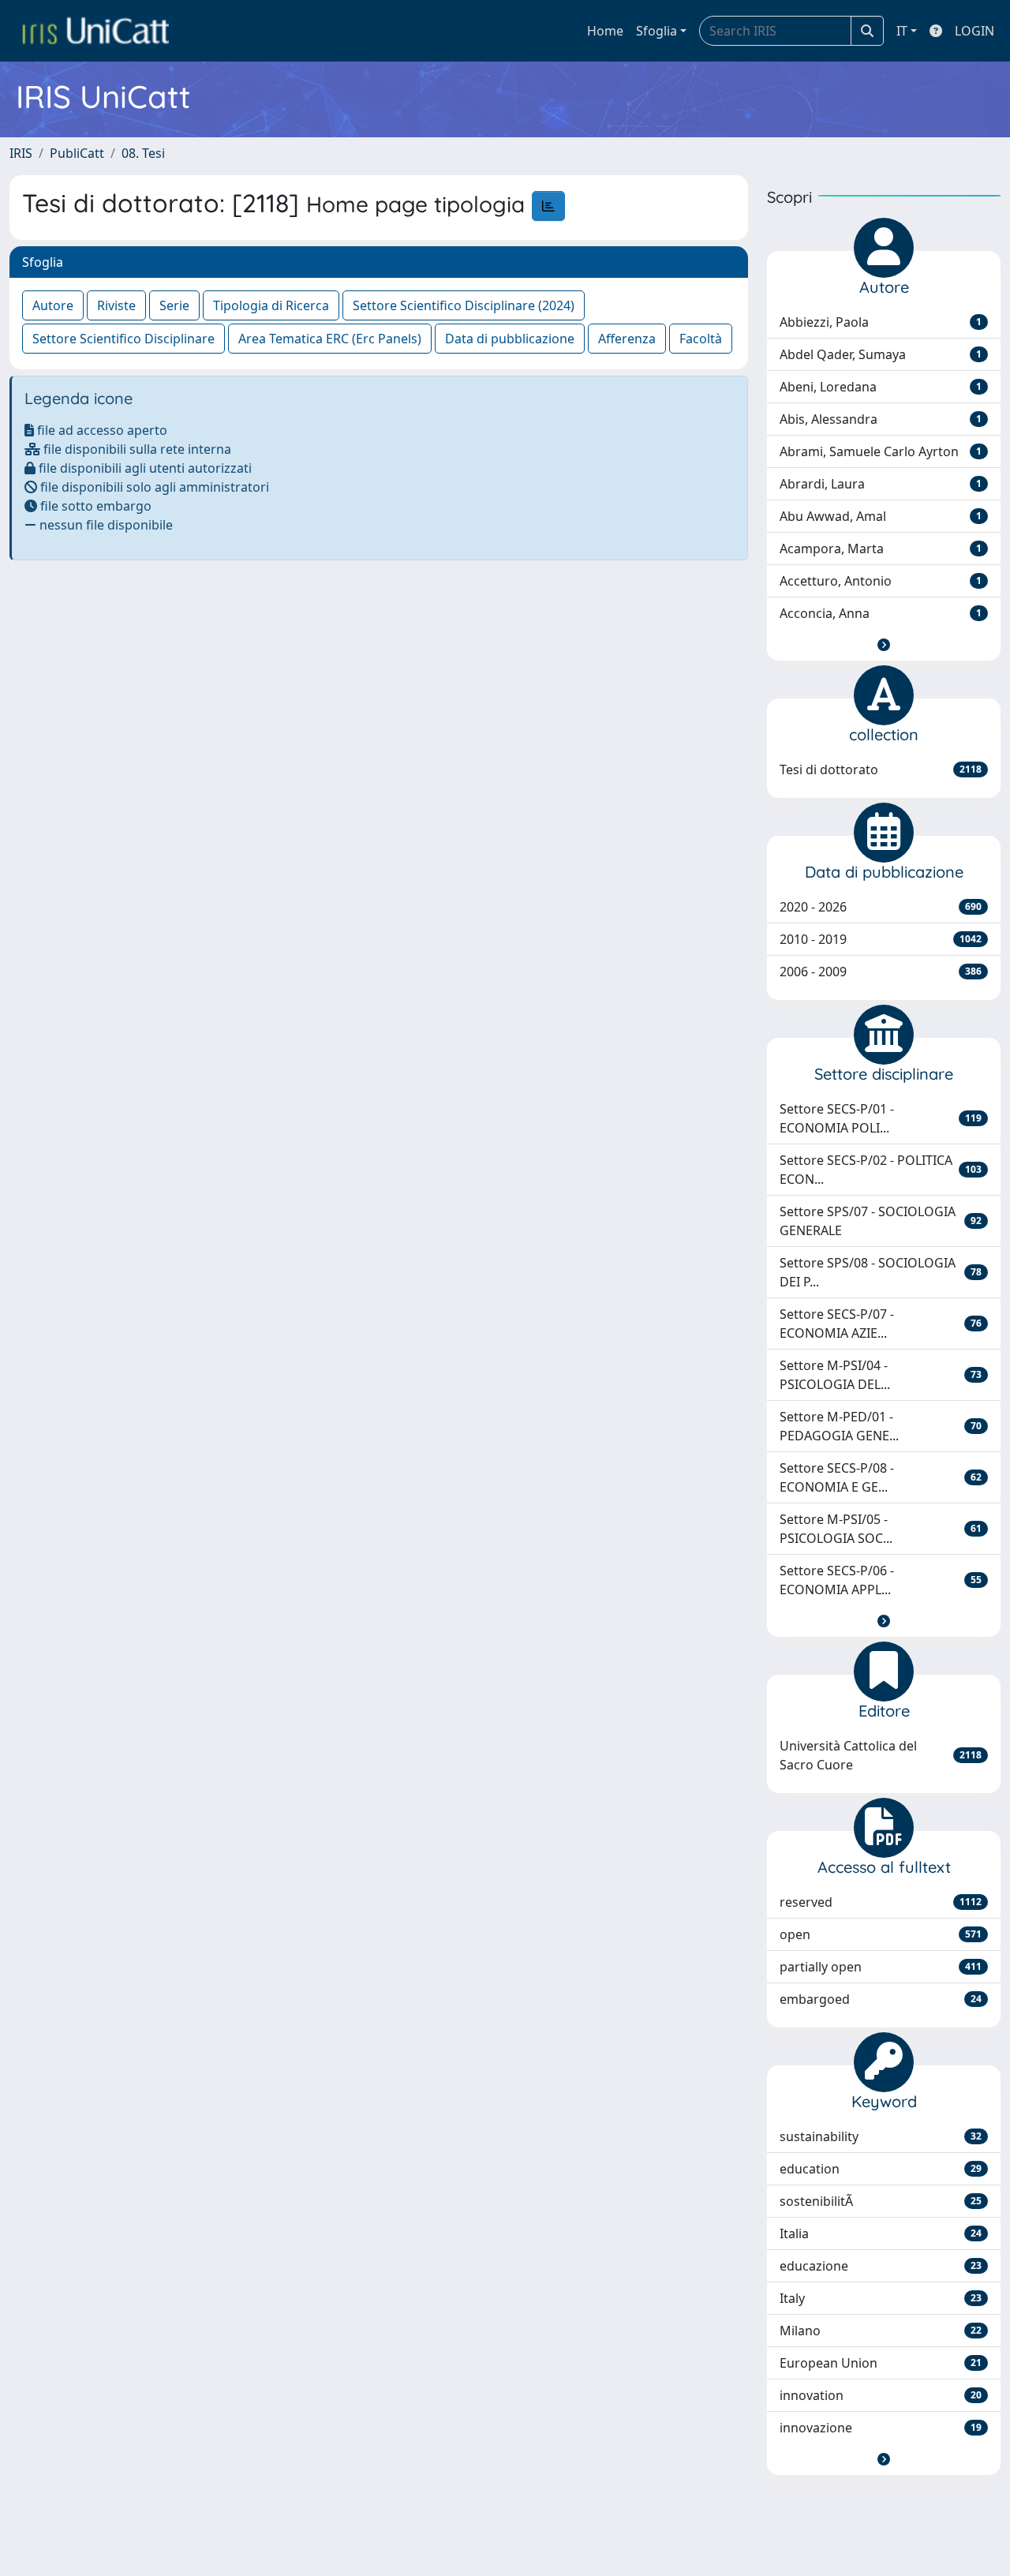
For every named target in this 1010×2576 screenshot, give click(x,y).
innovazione (881, 2428)
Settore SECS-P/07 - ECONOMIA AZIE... (881, 1324)
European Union (881, 2363)
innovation (881, 2395)
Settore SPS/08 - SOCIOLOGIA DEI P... (881, 1272)
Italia (881, 2233)
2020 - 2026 (881, 907)
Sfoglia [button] (656, 31)
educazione (881, 2266)
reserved (881, 1902)
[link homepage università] (95, 31)
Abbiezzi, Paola (881, 322)
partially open (881, 1967)
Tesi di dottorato (881, 769)
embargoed (881, 1999)
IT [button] (902, 31)
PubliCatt (77, 153)
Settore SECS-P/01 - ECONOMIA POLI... (881, 1118)
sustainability (881, 2136)
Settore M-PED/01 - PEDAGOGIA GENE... (881, 1426)
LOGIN (974, 31)
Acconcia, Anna (881, 613)
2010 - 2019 (881, 939)
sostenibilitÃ (881, 2201)
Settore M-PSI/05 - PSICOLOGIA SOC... (881, 1529)
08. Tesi (143, 153)
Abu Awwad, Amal (881, 516)
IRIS (21, 153)
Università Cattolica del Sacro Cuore (881, 1755)
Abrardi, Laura (881, 484)
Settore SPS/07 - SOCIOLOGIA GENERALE (881, 1221)
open (881, 1934)
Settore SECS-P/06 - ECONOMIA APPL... (881, 1580)
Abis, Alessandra (881, 419)
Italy (881, 2298)
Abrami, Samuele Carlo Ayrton (881, 451)
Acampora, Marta (881, 549)
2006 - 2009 (881, 972)
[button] (884, 645)
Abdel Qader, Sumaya (881, 354)
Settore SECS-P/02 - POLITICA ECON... (881, 1170)
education (881, 2169)
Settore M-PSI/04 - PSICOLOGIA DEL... (881, 1375)
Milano (881, 2331)
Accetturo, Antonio (881, 581)
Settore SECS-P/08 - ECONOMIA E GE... (881, 1477)
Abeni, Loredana (881, 387)
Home (605, 31)
